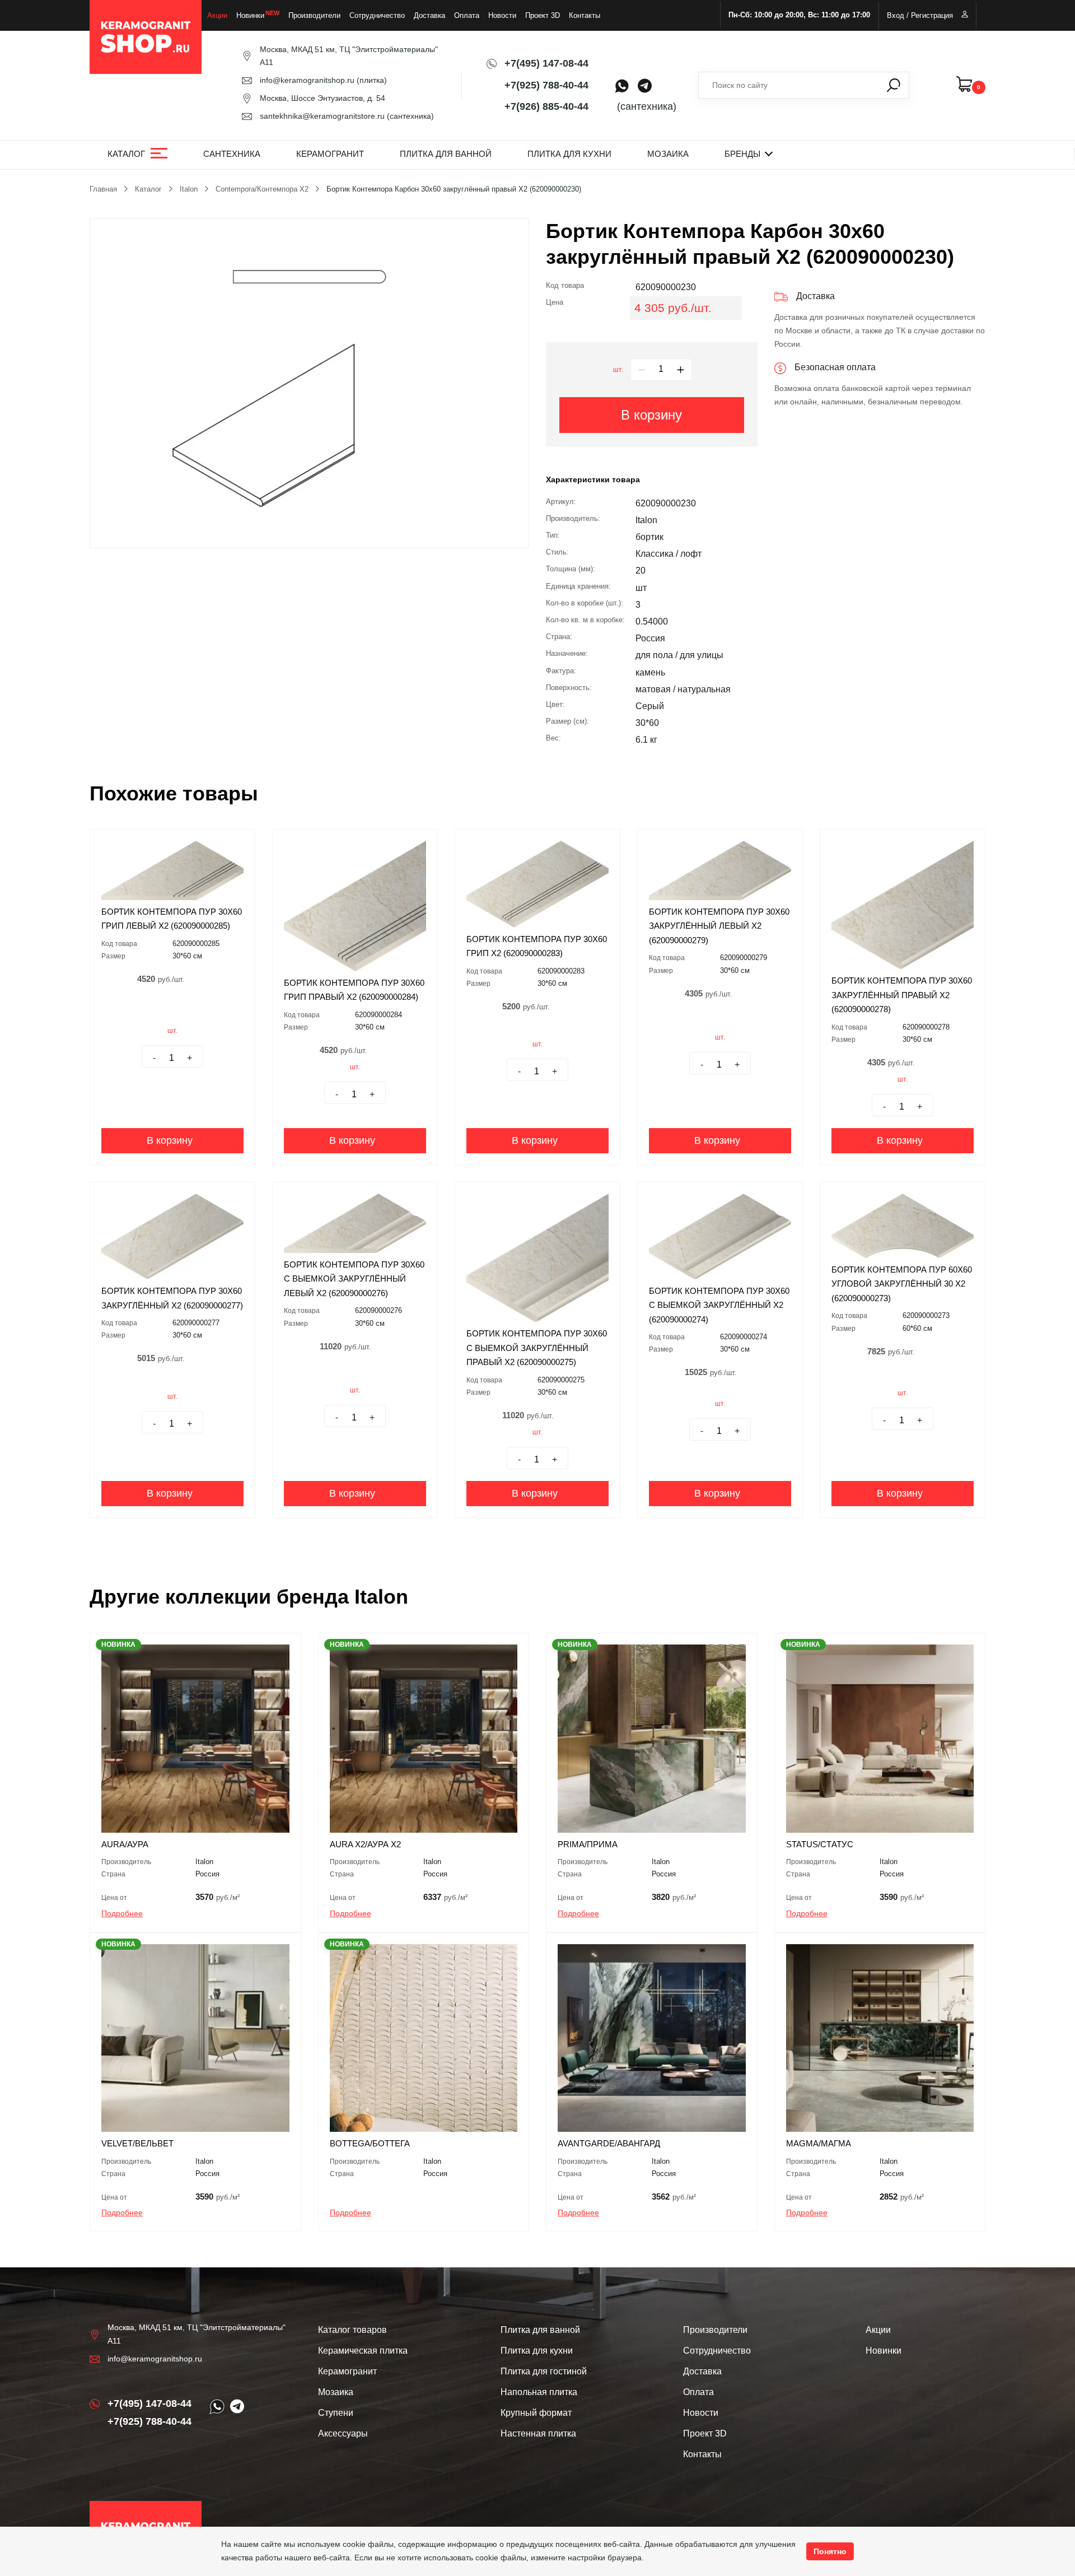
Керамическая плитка (363, 2351)
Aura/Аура (125, 1844)
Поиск (894, 85)
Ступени (336, 2413)
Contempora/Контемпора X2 (262, 189)
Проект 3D (543, 15)
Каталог (126, 154)
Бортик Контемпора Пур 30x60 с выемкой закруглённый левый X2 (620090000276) (354, 1279)
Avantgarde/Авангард (609, 2143)
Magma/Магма (819, 2143)
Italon (189, 189)
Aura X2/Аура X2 (365, 1844)
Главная (103, 189)
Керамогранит (330, 154)
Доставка (429, 15)
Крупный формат (536, 2413)
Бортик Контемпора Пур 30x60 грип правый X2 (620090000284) (354, 990)
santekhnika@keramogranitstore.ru (322, 116)
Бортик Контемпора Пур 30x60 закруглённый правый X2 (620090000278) (902, 995)
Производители (314, 15)
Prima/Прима (588, 1844)
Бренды (742, 154)
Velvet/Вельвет (137, 2143)
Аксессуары (343, 2433)
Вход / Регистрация (920, 15)
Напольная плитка (539, 2392)
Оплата (467, 15)
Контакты (585, 15)
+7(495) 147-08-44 (546, 63)
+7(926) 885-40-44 (546, 106)
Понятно (830, 2551)
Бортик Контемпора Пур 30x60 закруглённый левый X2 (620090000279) (719, 926)
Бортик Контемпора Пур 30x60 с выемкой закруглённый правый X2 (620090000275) (537, 1348)
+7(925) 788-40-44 (546, 85)
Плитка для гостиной (544, 2371)
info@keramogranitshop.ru (307, 80)
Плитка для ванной (446, 154)
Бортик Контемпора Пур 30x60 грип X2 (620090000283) (537, 946)
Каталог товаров (352, 2330)
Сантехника (232, 154)
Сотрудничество (377, 15)
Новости (502, 15)
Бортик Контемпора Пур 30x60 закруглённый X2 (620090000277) (172, 1298)
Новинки (250, 15)
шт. (618, 370)
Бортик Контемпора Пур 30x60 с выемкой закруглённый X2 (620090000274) (719, 1305)
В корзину (651, 415)
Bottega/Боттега (370, 2143)
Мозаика (668, 154)
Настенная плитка (538, 2433)
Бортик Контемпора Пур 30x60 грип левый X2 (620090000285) (172, 919)
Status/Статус (820, 1844)
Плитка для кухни (569, 154)
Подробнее (122, 1913)
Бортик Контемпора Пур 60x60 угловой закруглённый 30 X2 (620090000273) (902, 1284)
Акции (217, 15)
